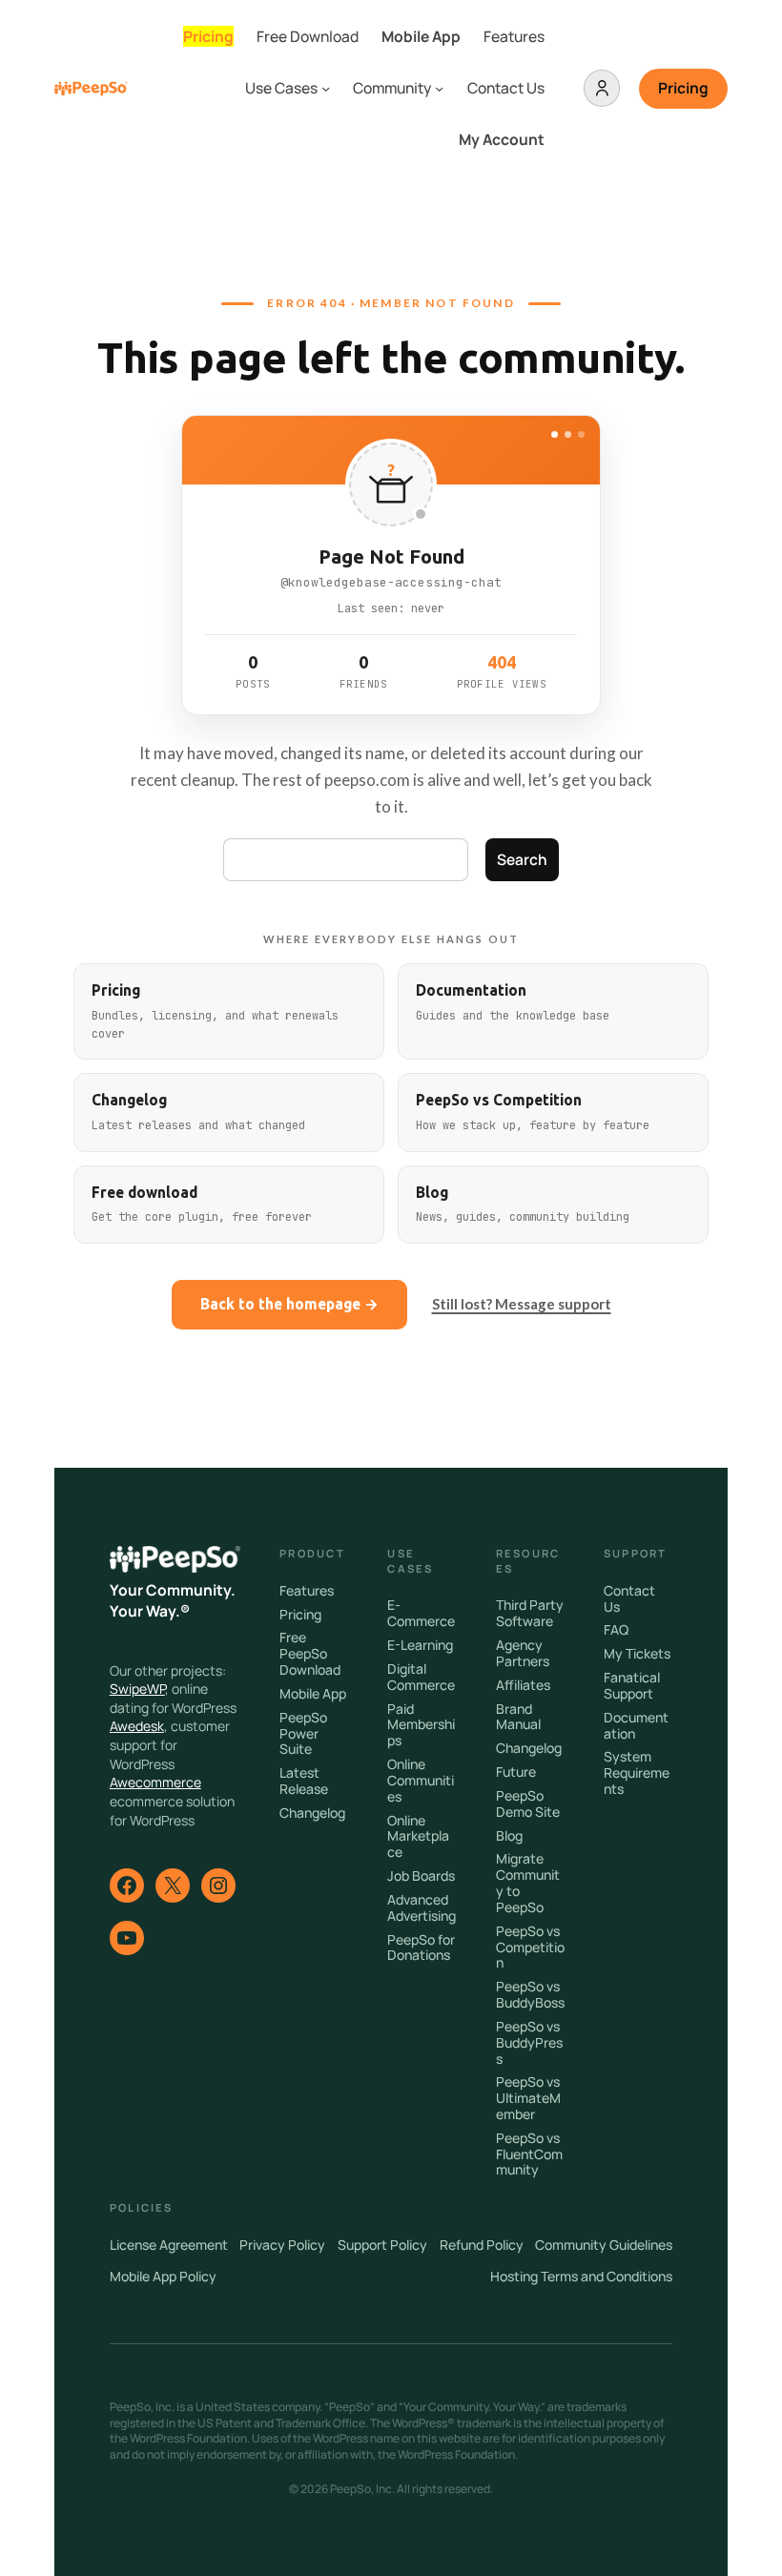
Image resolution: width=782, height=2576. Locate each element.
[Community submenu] (439, 88)
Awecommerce (155, 1782)
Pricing (683, 88)
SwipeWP (137, 1689)
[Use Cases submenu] (326, 88)
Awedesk (137, 1726)
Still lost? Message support (522, 1304)
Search (522, 859)
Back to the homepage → (289, 1304)
